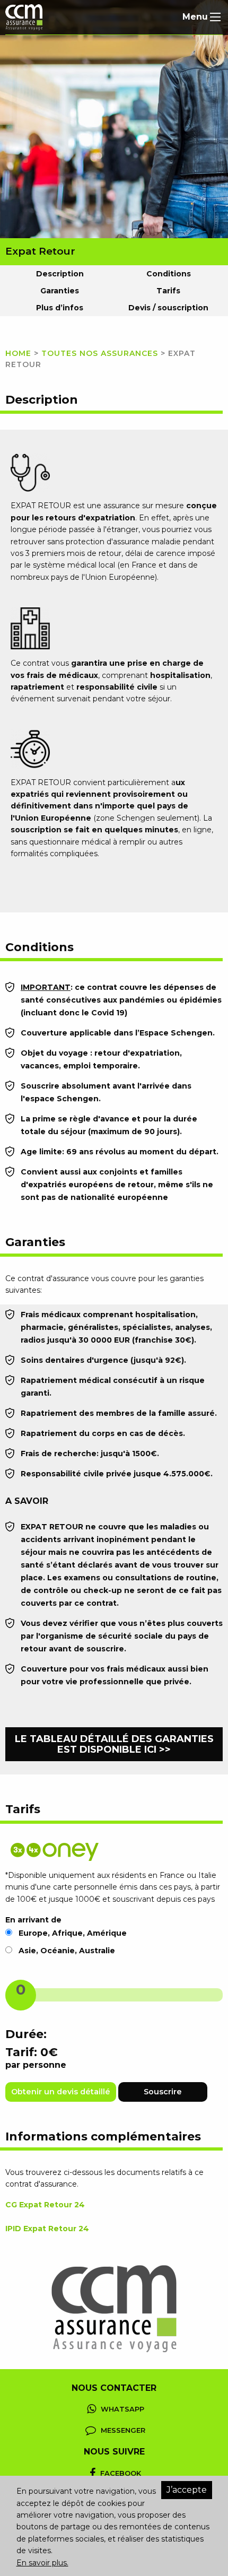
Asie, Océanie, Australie (67, 1951)
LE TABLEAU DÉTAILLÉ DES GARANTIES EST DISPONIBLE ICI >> (114, 1744)
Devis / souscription (168, 308)
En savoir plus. (42, 2563)
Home (18, 353)
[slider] (21, 1995)
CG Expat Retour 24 (45, 2205)
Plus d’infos (60, 308)
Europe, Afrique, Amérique (73, 1933)
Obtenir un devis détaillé (61, 2092)
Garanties (60, 291)
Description (60, 274)
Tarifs (168, 291)
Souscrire (163, 2092)
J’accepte (187, 2490)
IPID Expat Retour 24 (47, 2229)
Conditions (169, 274)
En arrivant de (33, 1920)
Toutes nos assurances (100, 353)
